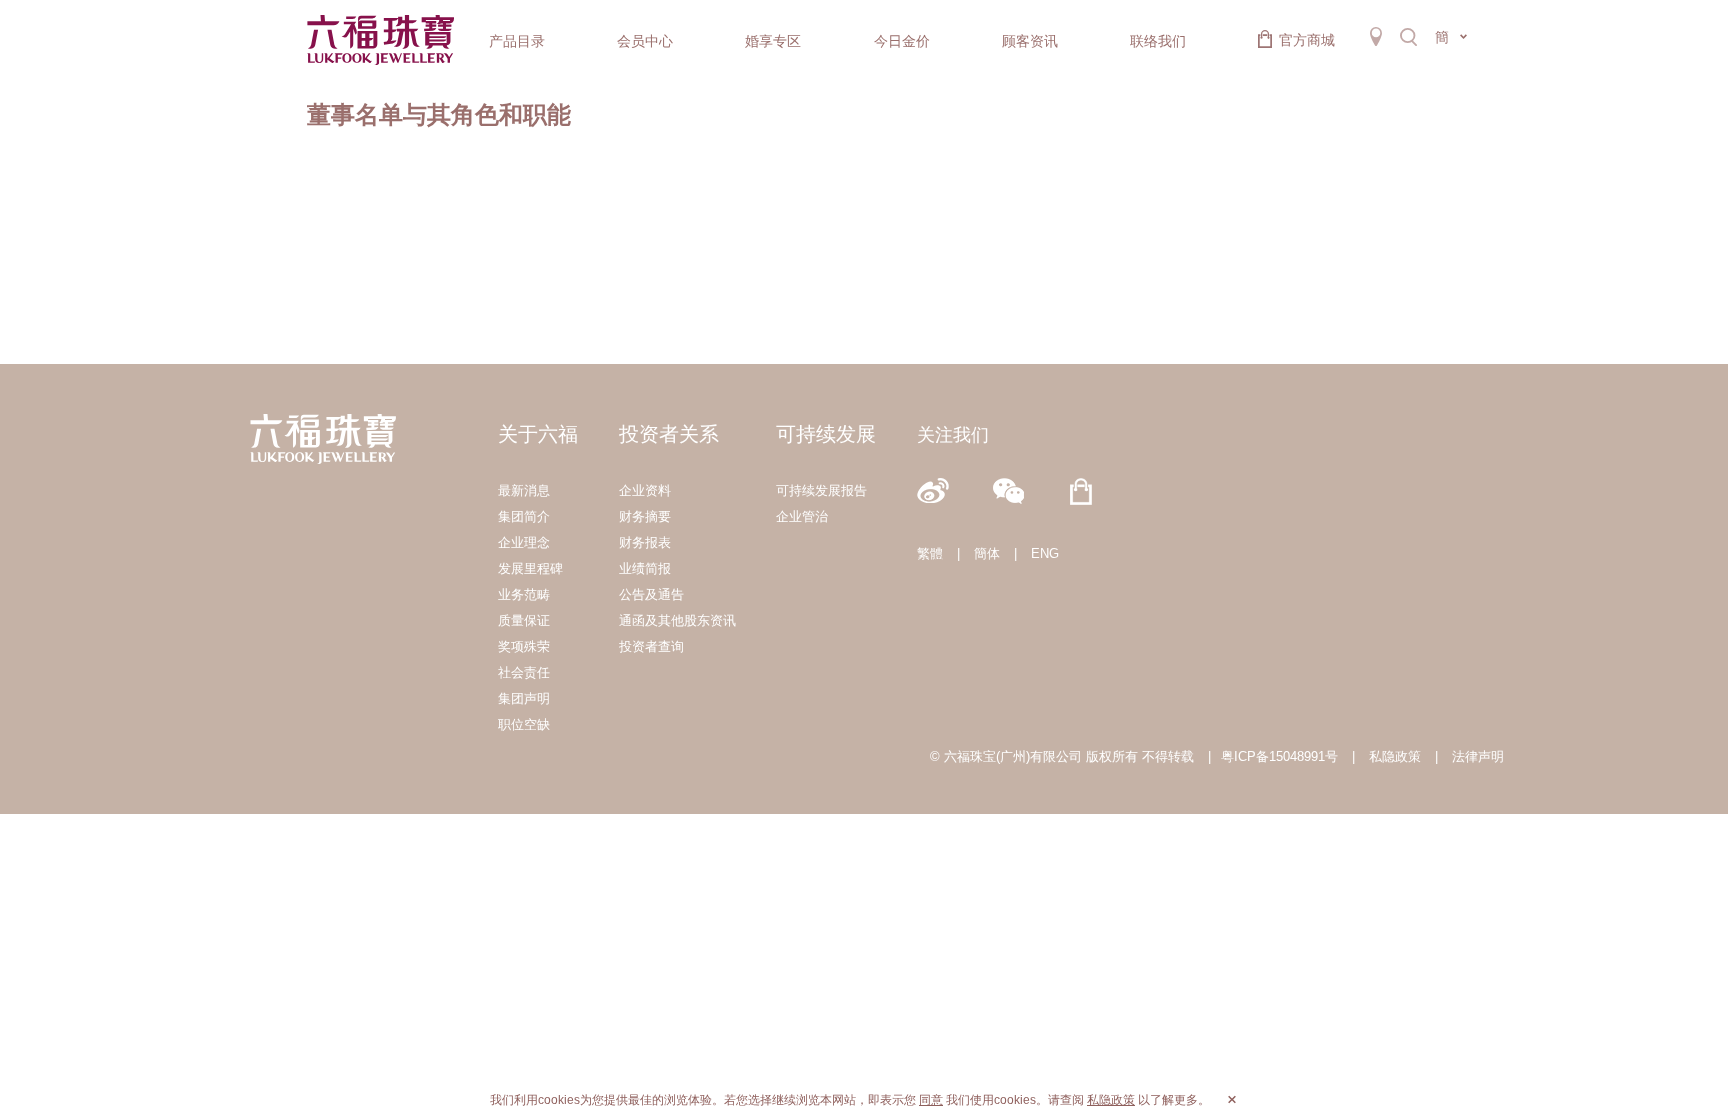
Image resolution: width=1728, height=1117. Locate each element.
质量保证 (524, 620)
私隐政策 (1395, 756)
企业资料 (645, 490)
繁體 (930, 553)
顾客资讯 (1030, 41)
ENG (1045, 553)
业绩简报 (645, 568)
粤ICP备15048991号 (1279, 756)
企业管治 (802, 516)
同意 (931, 1100)
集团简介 (524, 516)
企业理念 (524, 542)
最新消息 (524, 490)
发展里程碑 (530, 568)
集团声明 (524, 698)
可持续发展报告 (821, 490)
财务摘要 (645, 516)
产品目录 (517, 41)
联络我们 (1158, 41)
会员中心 (645, 41)
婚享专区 (773, 41)
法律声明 (1478, 756)
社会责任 (524, 672)
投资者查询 (651, 646)
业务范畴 (524, 594)
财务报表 (645, 542)
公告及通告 (651, 594)
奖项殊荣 (524, 646)
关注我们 (953, 435)
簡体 (987, 553)
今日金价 (902, 41)
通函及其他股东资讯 (677, 620)
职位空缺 (524, 724)
